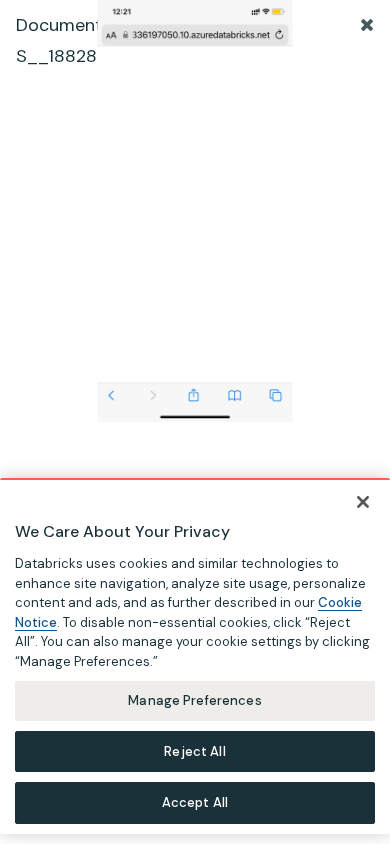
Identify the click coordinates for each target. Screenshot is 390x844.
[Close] (363, 502)
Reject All (194, 751)
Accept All (195, 802)
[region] (195, 656)
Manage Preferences (194, 700)
